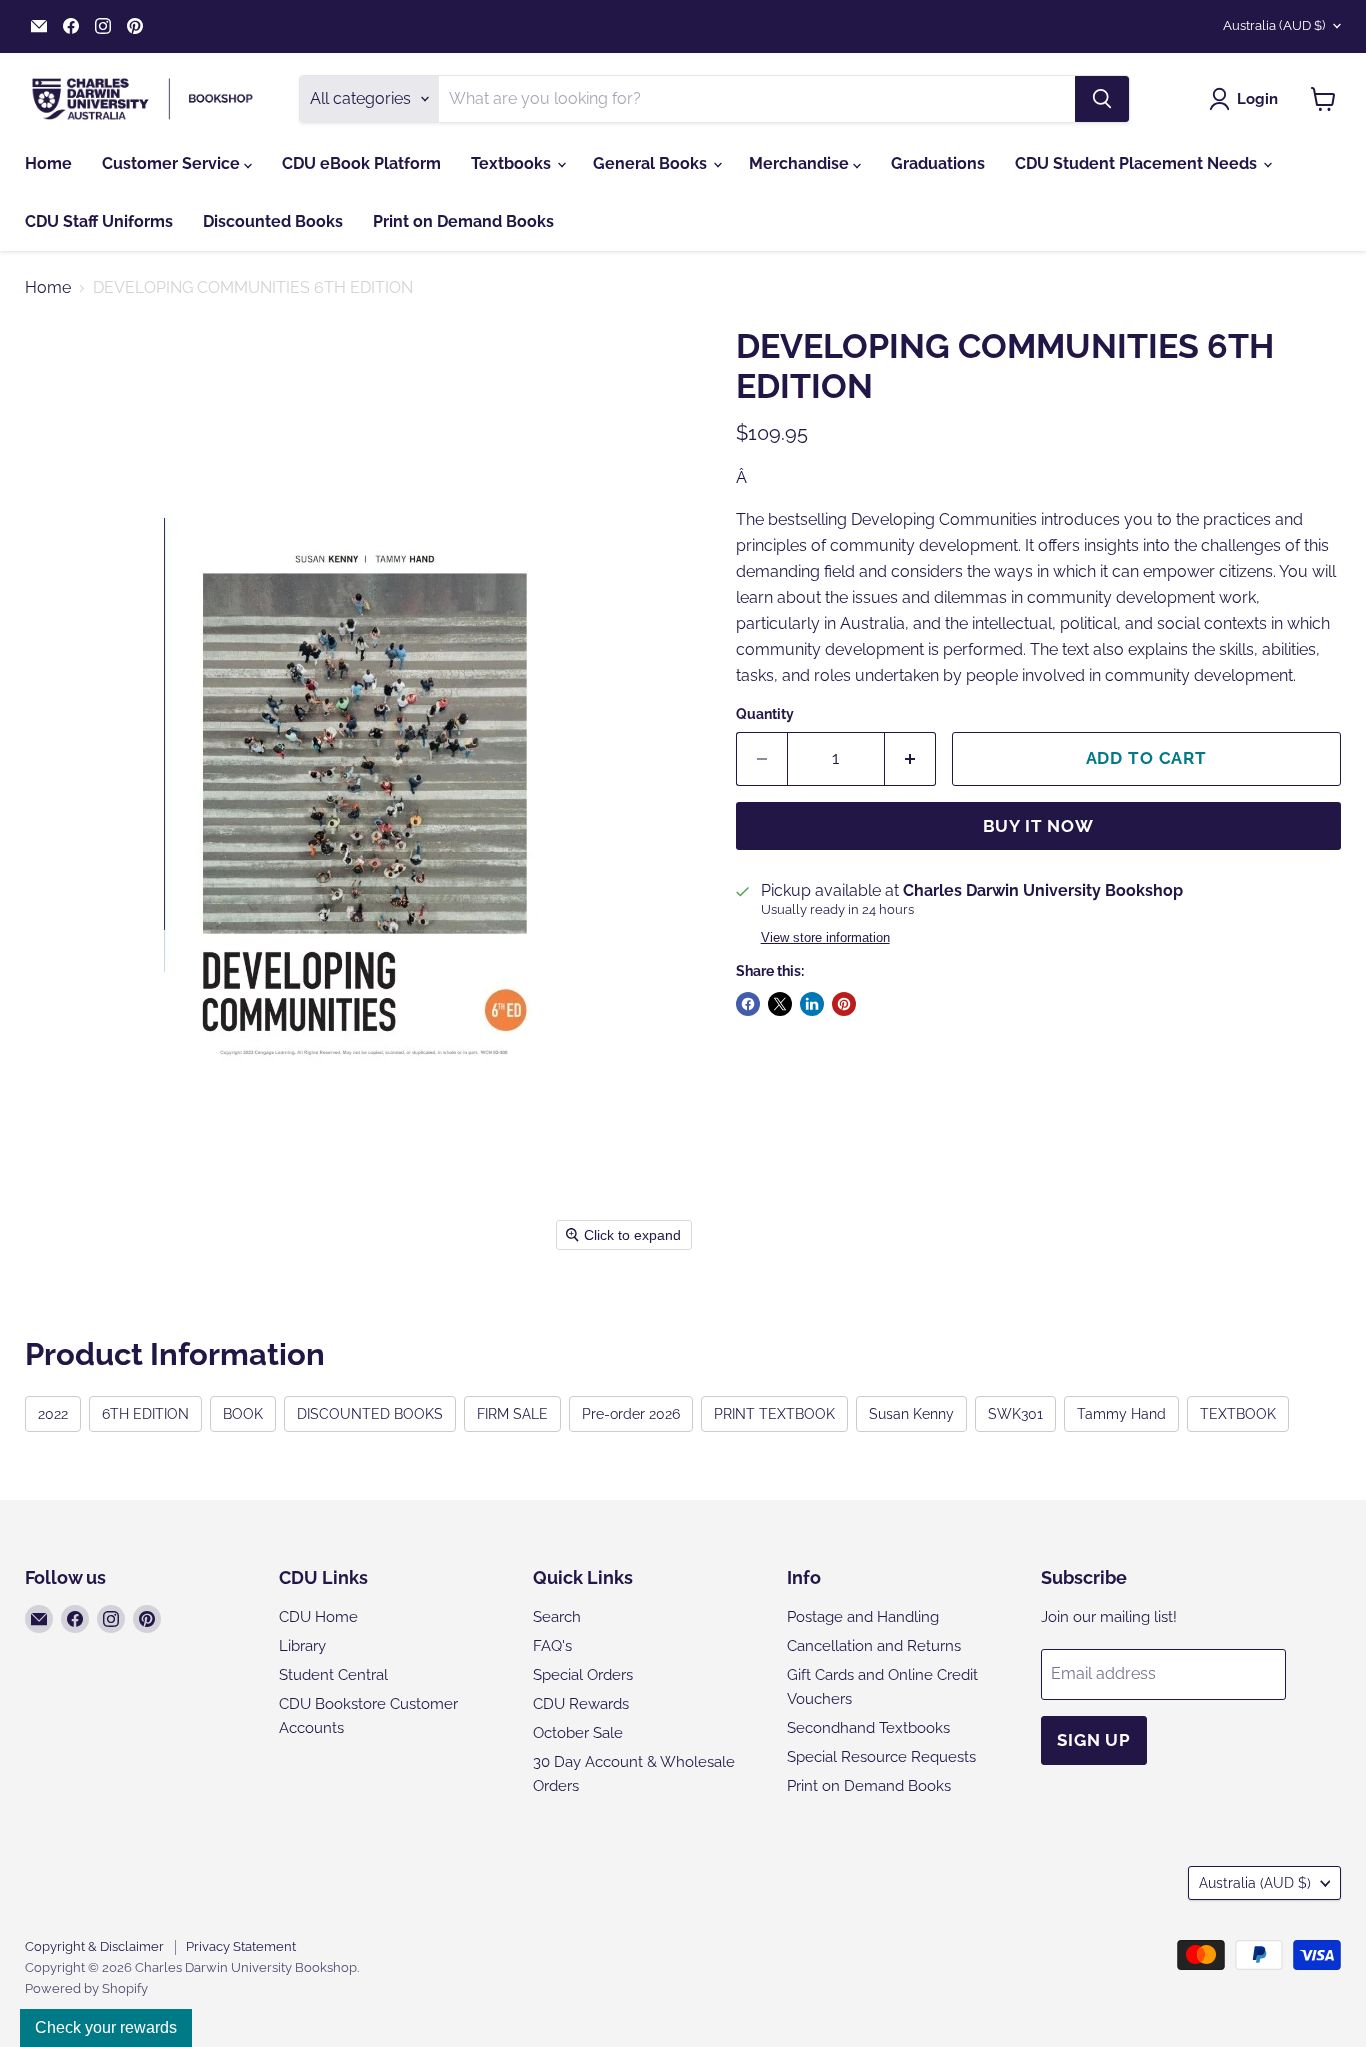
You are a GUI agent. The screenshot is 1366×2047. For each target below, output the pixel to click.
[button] (1247, 99)
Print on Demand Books (463, 221)
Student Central (333, 1675)
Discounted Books (273, 221)
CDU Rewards (581, 1704)
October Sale (578, 1733)
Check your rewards (106, 2027)
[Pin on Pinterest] (844, 1004)
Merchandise (801, 163)
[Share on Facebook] (748, 1004)
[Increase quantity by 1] (910, 759)
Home (48, 163)
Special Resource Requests (881, 1757)
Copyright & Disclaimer (94, 1946)
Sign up (1094, 1740)
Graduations (938, 163)
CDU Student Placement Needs (1138, 163)
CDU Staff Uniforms (99, 221)
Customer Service (173, 163)
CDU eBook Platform (361, 163)
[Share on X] (780, 1004)
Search (557, 1617)
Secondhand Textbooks (868, 1728)
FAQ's (552, 1646)
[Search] (1102, 99)
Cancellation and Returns (874, 1646)
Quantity (765, 714)
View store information (825, 938)
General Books (652, 163)
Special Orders (583, 1675)
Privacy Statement (241, 1946)
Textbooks (513, 163)
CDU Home (318, 1617)
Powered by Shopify (86, 1988)
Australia (1274, 25)
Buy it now (1039, 826)
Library (302, 1646)
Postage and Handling (863, 1617)
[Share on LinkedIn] (812, 1004)
